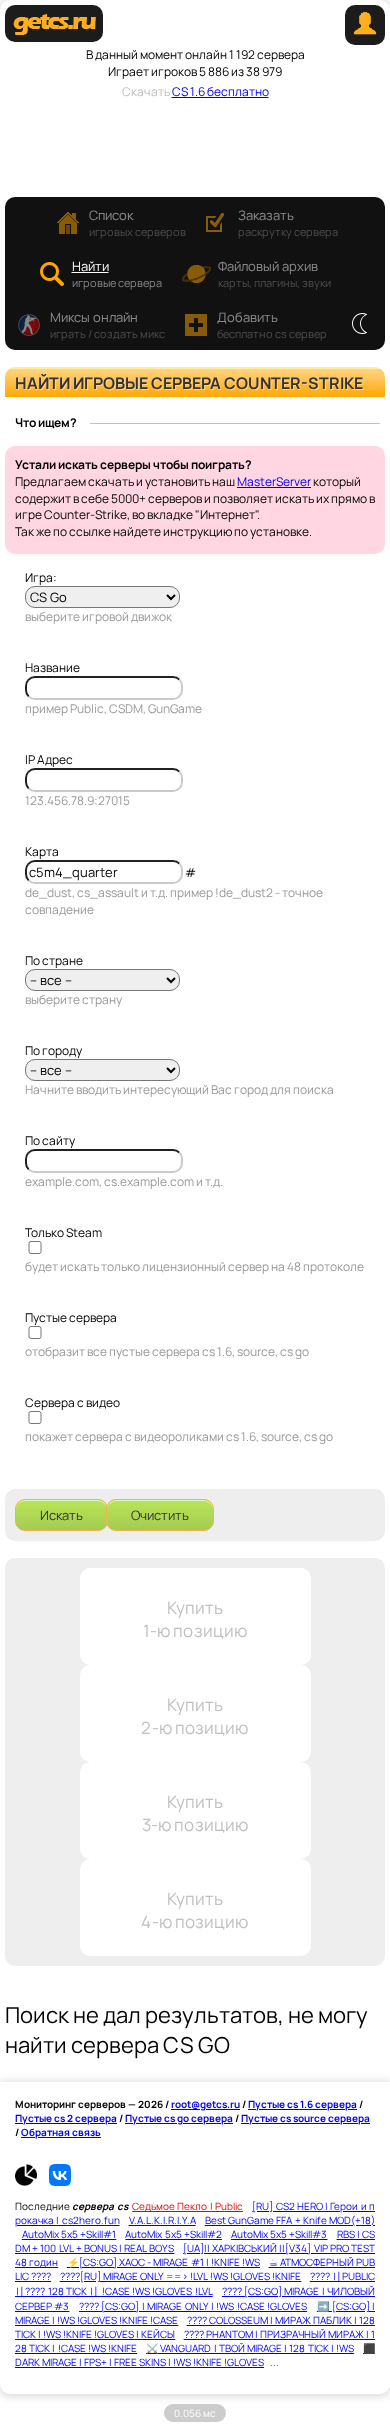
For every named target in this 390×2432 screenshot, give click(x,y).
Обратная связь (61, 2132)
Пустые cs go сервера (179, 2118)
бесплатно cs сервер (272, 324)
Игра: (41, 577)
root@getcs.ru (205, 2104)
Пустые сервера (71, 1317)
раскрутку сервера (288, 222)
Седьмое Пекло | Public (187, 2206)
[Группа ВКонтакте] (60, 2182)
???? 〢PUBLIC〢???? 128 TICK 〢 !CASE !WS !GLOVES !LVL (195, 2283)
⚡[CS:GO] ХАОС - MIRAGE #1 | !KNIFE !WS (163, 2262)
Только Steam (63, 1232)
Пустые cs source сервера (305, 2118)
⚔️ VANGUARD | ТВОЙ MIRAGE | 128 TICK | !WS (250, 2348)
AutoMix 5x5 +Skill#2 (173, 2234)
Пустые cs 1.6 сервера (302, 2104)
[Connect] (365, 40)
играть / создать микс (107, 324)
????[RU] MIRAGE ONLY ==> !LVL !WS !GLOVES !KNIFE (181, 2276)
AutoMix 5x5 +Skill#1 (69, 2234)
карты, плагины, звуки (274, 273)
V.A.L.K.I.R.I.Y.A (162, 2220)
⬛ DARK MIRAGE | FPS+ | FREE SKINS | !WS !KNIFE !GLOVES (195, 2355)
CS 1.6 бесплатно (220, 91)
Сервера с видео (72, 1402)
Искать (61, 1515)
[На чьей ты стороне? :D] (359, 325)
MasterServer (274, 481)
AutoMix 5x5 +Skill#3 (279, 2234)
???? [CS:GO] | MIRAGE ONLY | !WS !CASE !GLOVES (193, 2306)
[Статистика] (31, 2182)
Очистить (160, 1515)
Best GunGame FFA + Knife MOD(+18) (290, 2220)
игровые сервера (117, 273)
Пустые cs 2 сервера (66, 2118)
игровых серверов (137, 222)
